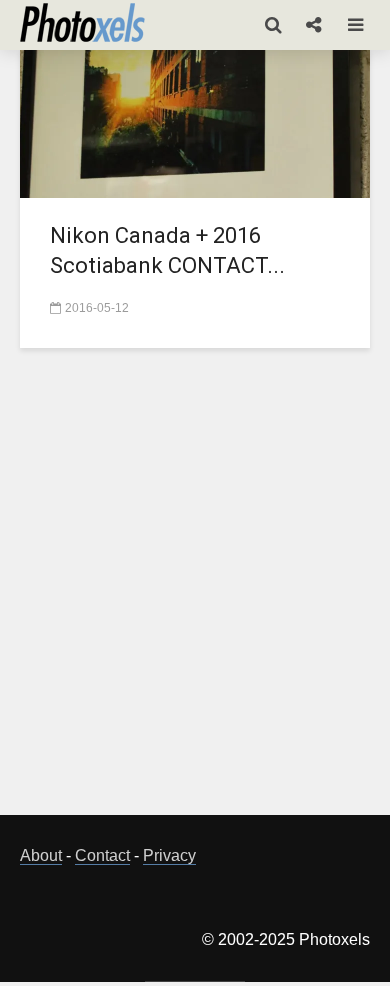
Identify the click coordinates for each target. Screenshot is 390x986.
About (41, 855)
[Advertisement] (195, 593)
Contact (102, 855)
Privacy (169, 855)
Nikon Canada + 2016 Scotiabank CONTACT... (167, 250)
